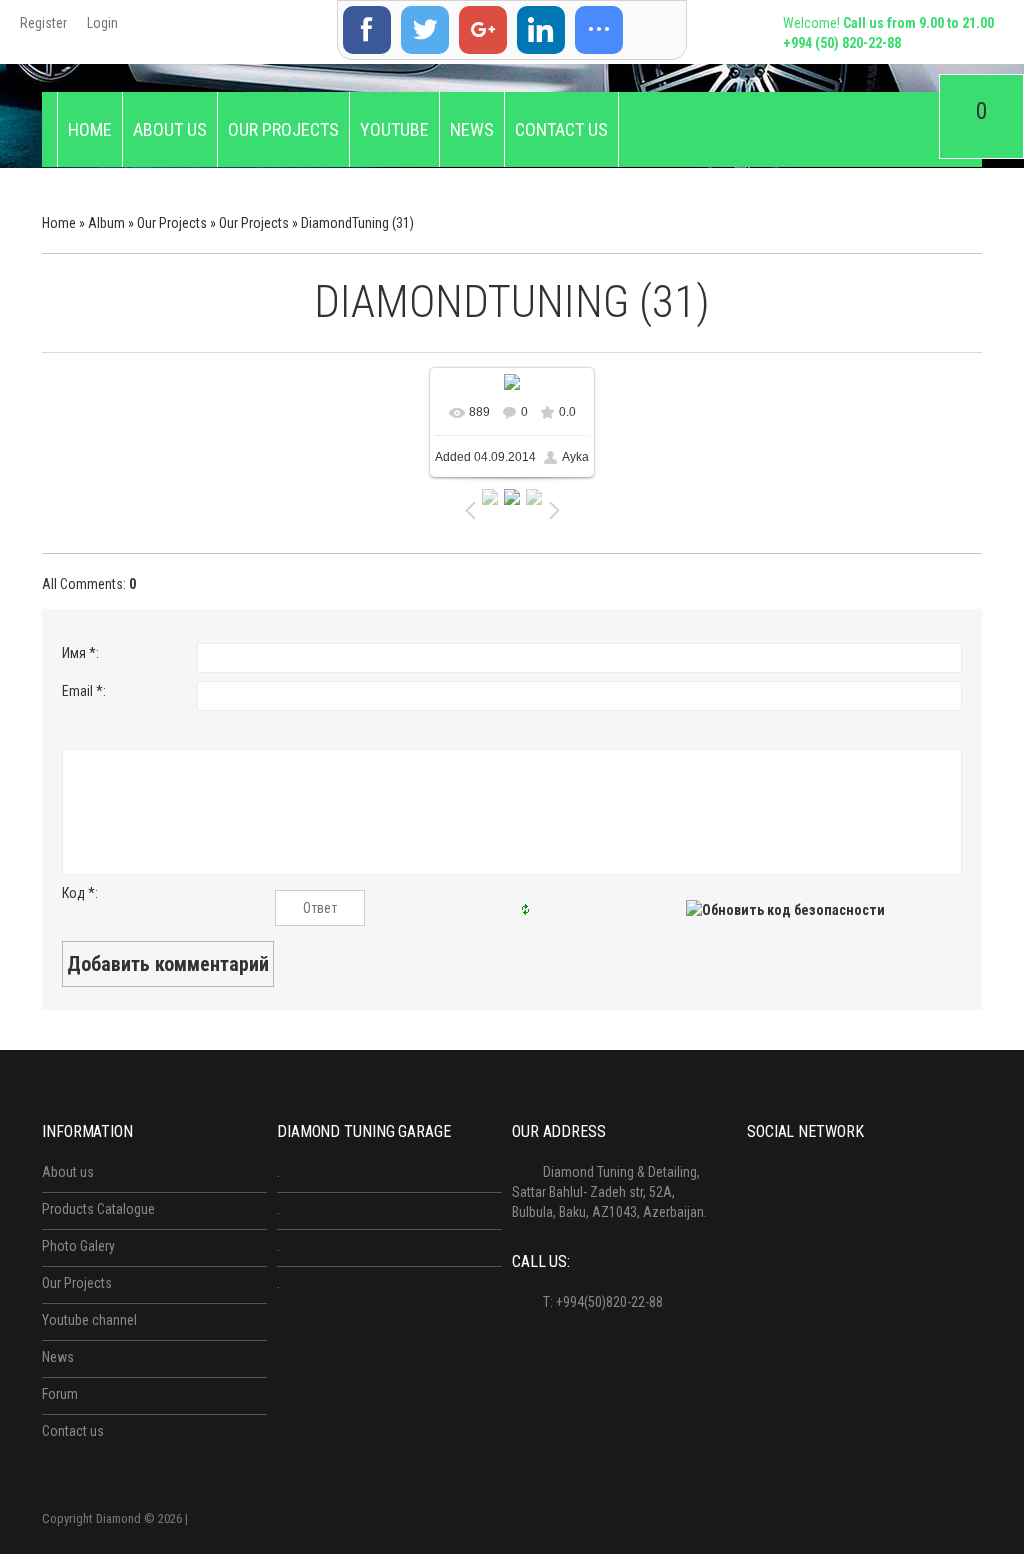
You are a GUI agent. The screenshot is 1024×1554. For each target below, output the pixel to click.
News (58, 1357)
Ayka (575, 457)
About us (68, 1172)
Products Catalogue (98, 1209)
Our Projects (172, 223)
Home (59, 223)
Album (106, 223)
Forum (60, 1394)
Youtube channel (89, 1320)
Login (102, 23)
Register (43, 23)
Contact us (73, 1431)
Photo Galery (78, 1246)
